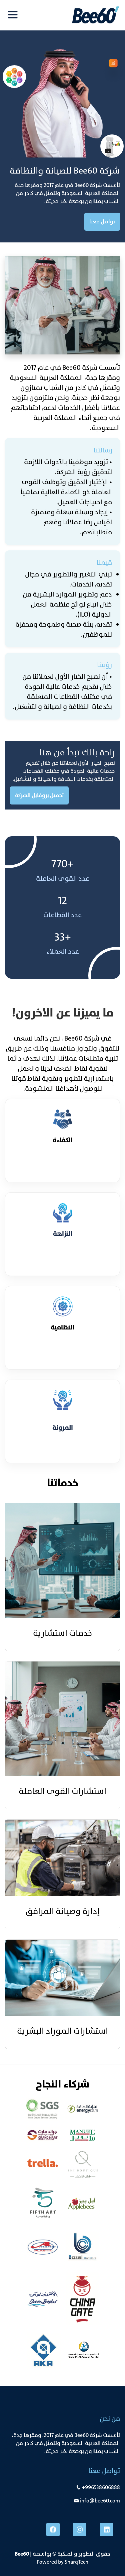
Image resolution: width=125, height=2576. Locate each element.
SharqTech (76, 2562)
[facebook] (53, 2530)
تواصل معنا (102, 222)
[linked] (107, 2530)
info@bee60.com (100, 2501)
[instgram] (80, 2530)
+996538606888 (101, 2487)
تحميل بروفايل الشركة (39, 795)
